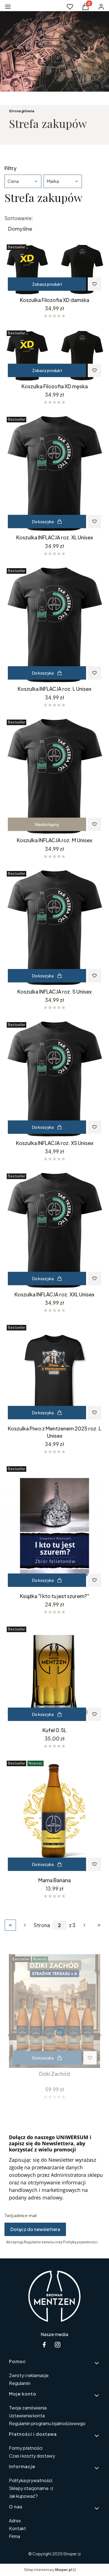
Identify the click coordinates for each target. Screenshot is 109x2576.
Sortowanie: (19, 218)
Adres (15, 2521)
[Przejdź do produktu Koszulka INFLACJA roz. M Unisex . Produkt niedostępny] (54, 776)
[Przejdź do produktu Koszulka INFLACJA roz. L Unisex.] (54, 625)
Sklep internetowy (48, 2570)
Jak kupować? (23, 2496)
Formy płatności (26, 2448)
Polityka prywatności (31, 2480)
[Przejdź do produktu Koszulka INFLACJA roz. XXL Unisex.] (54, 1230)
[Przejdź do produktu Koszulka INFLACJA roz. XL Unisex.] (54, 473)
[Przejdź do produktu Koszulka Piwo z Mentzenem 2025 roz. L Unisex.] (54, 1373)
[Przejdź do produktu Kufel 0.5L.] (54, 1674)
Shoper (70, 2554)
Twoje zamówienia (28, 2408)
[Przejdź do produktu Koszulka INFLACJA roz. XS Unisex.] (54, 1079)
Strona (42, 1925)
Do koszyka (43, 522)
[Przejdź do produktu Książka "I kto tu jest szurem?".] (54, 1527)
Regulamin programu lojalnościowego (47, 2423)
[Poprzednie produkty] (25, 1925)
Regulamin (20, 2383)
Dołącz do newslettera (35, 2229)
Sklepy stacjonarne (29, 2488)
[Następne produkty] (84, 1925)
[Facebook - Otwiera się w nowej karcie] (44, 2345)
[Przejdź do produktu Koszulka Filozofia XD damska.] (54, 268)
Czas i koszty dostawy (32, 2456)
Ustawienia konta (27, 2416)
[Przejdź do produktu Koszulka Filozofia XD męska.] (54, 354)
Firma (15, 2536)
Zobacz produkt (47, 284)
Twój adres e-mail (21, 2215)
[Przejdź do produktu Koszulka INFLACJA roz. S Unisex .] (54, 927)
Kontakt (17, 2528)
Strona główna (22, 111)
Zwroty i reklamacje (29, 2375)
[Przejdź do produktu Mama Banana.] (54, 1816)
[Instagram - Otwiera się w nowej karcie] (58, 2345)
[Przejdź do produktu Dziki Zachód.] (54, 2011)
